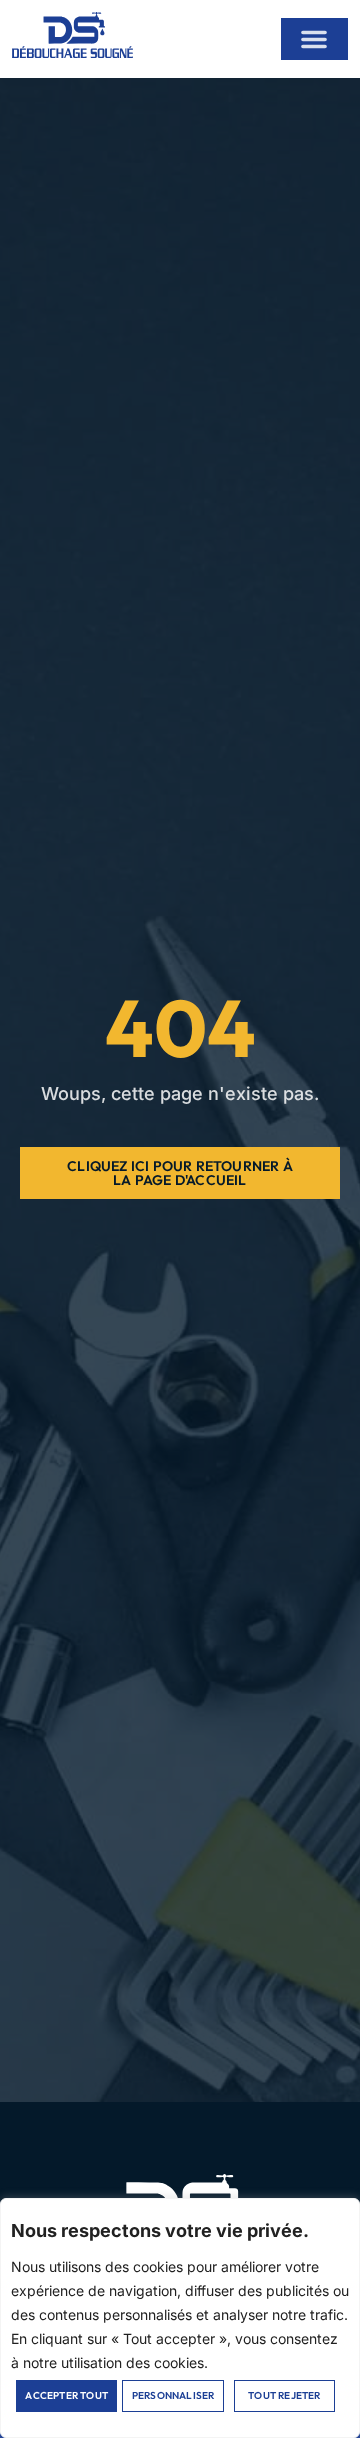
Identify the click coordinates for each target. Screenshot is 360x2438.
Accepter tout (66, 2395)
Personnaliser (173, 2395)
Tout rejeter (284, 2395)
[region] (180, 2318)
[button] (314, 39)
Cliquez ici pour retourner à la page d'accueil (180, 1173)
